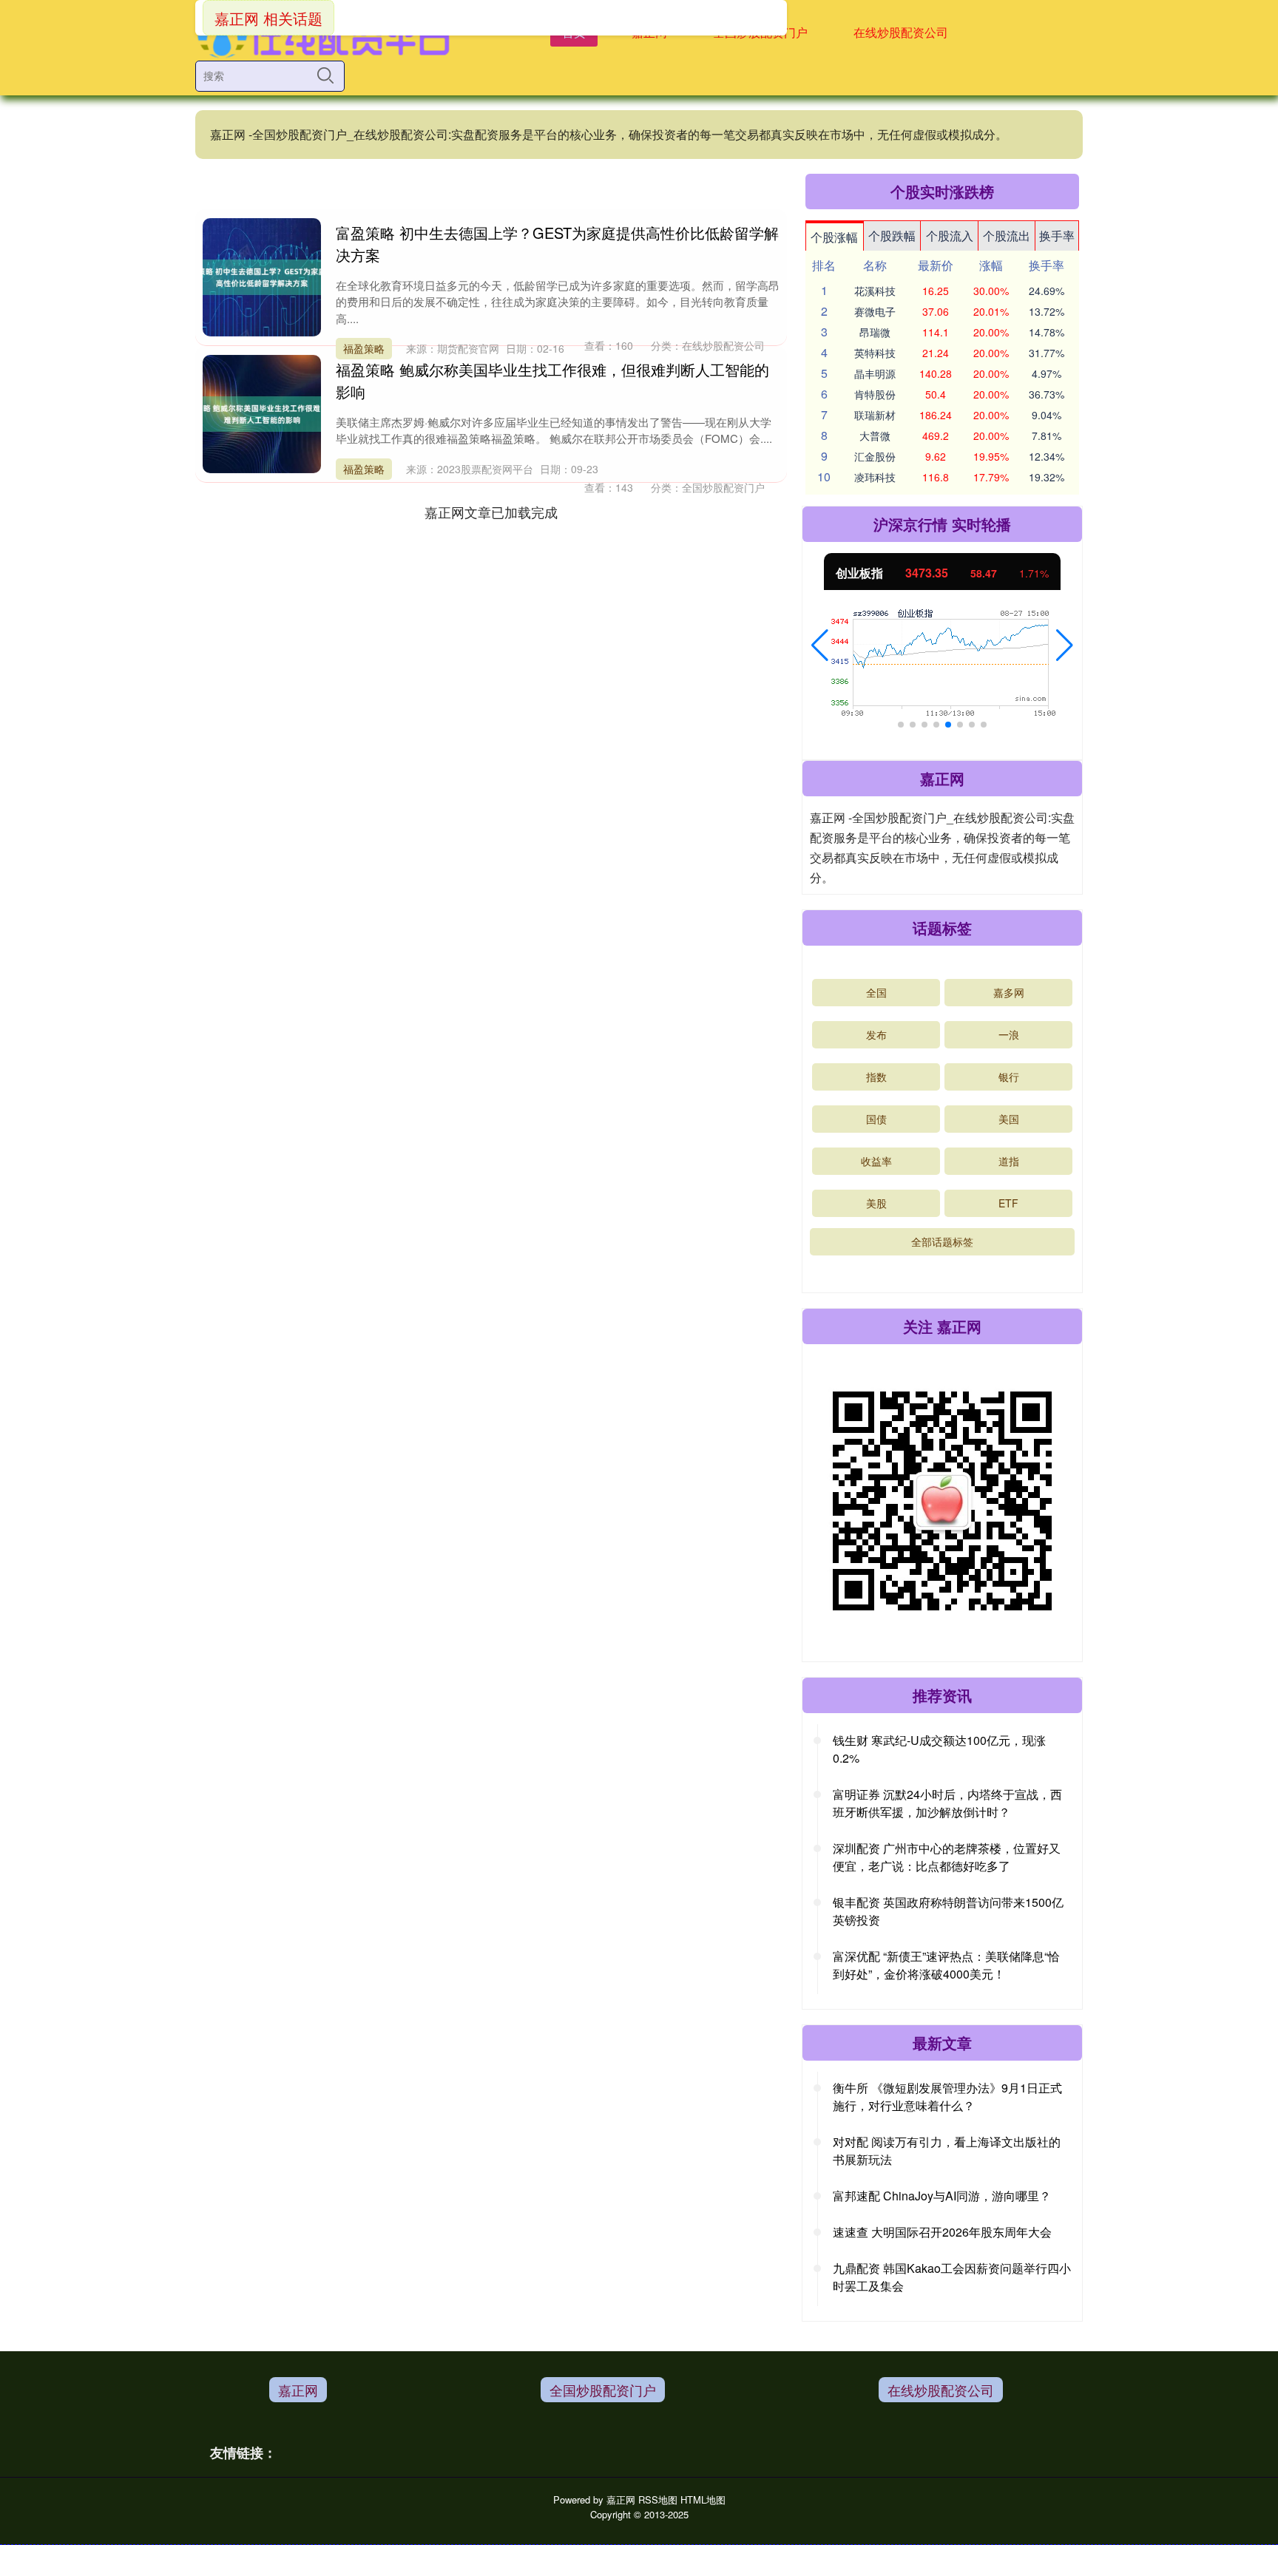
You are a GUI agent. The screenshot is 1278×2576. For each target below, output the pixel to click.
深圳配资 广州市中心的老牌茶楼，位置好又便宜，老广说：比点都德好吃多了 (947, 1857)
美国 (1009, 1119)
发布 (876, 1034)
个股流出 (1007, 235)
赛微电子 (875, 311)
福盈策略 (364, 348)
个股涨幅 (834, 237)
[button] (820, 645)
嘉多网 (1009, 992)
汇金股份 (875, 456)
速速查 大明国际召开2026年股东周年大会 (942, 2232)
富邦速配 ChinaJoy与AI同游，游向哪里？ (942, 2196)
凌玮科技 (875, 477)
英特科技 (875, 353)
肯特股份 (875, 394)
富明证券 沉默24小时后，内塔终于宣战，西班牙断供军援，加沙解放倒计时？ (947, 1803)
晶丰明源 (875, 373)
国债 (876, 1119)
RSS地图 (658, 2499)
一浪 (1009, 1034)
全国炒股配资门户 (603, 2390)
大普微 (875, 435)
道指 (1009, 1161)
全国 (876, 992)
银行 (1009, 1077)
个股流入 (950, 235)
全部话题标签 (942, 1241)
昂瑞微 (875, 332)
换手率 (1057, 235)
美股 (876, 1203)
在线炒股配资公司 (901, 32)
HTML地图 (703, 2499)
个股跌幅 (892, 235)
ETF (1008, 1203)
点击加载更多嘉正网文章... (491, 512)
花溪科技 (875, 291)
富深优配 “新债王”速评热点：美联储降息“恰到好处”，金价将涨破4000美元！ (946, 1965)
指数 (876, 1077)
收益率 (876, 1161)
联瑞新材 (875, 415)
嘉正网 (298, 2390)
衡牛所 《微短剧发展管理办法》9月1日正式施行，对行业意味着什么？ (947, 2097)
